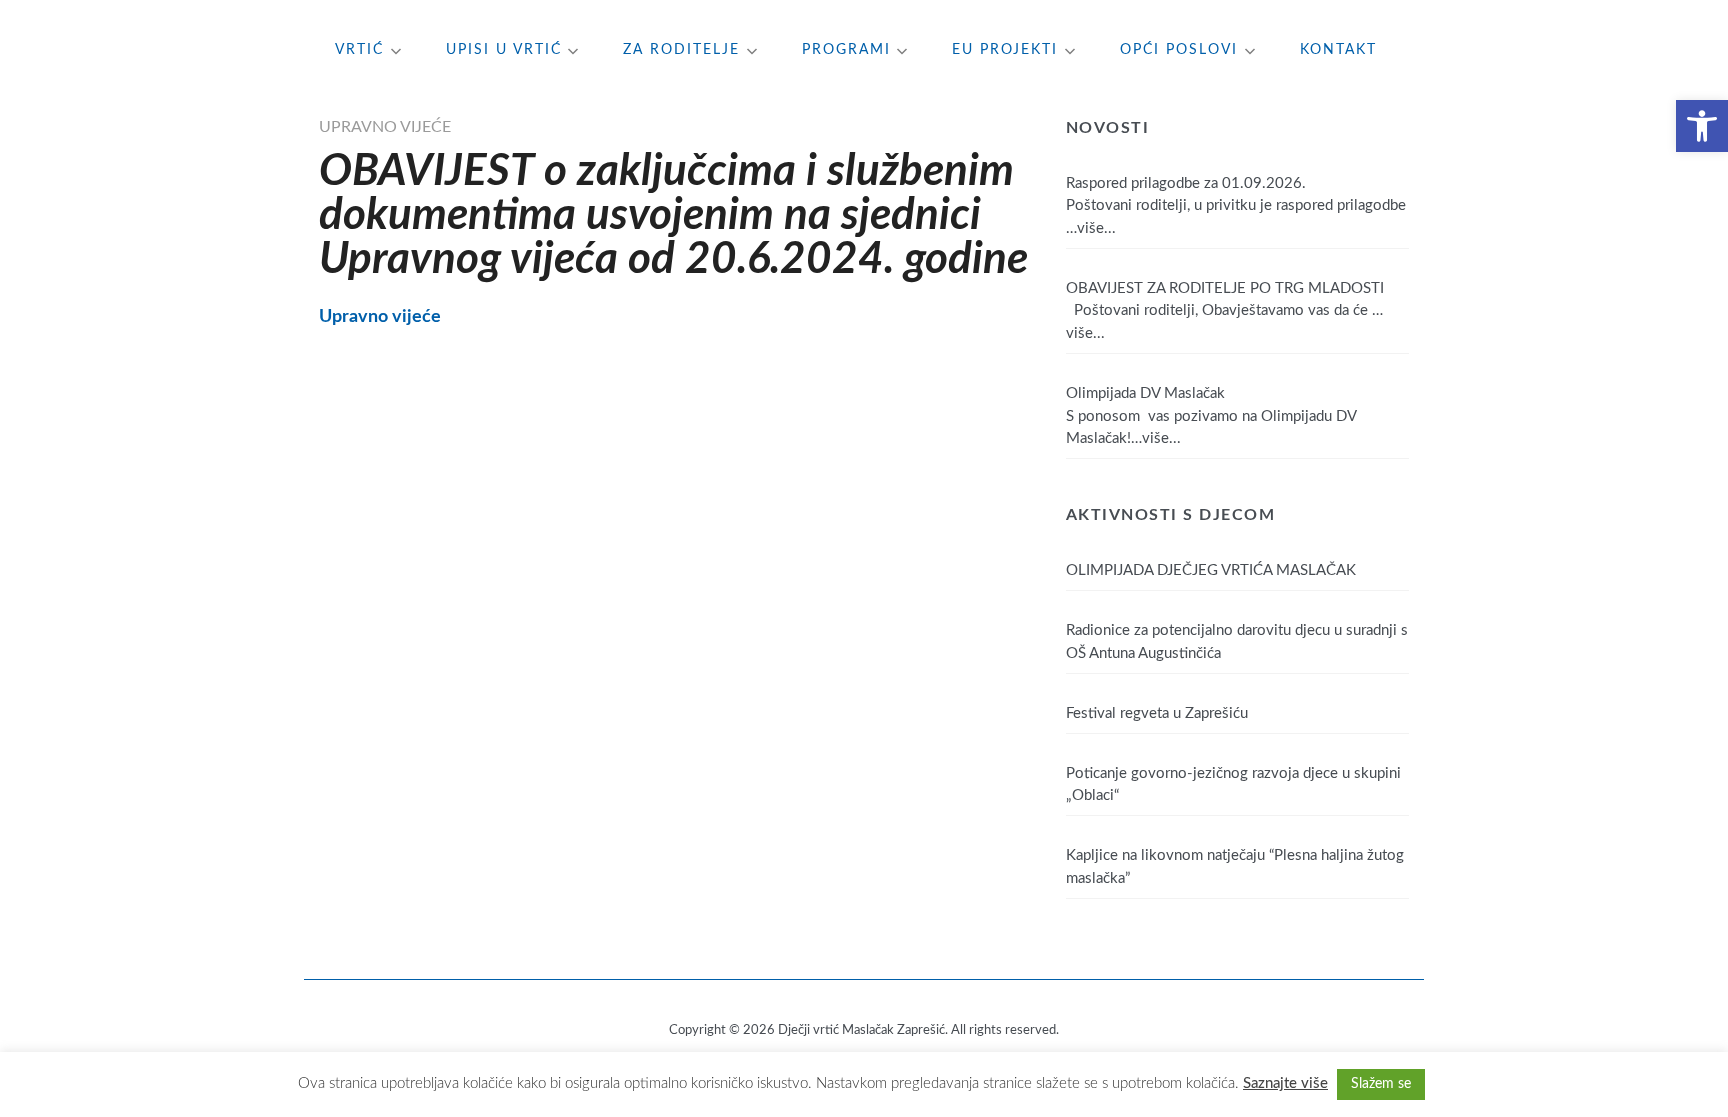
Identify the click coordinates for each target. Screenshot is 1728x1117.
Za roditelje (681, 50)
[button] (1702, 126)
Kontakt (1338, 50)
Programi (846, 50)
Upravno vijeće (385, 127)
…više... (1091, 228)
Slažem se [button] (1381, 1084)
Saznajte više (1285, 1083)
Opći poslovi (1179, 50)
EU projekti (1005, 50)
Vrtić (359, 50)
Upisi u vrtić (504, 50)
